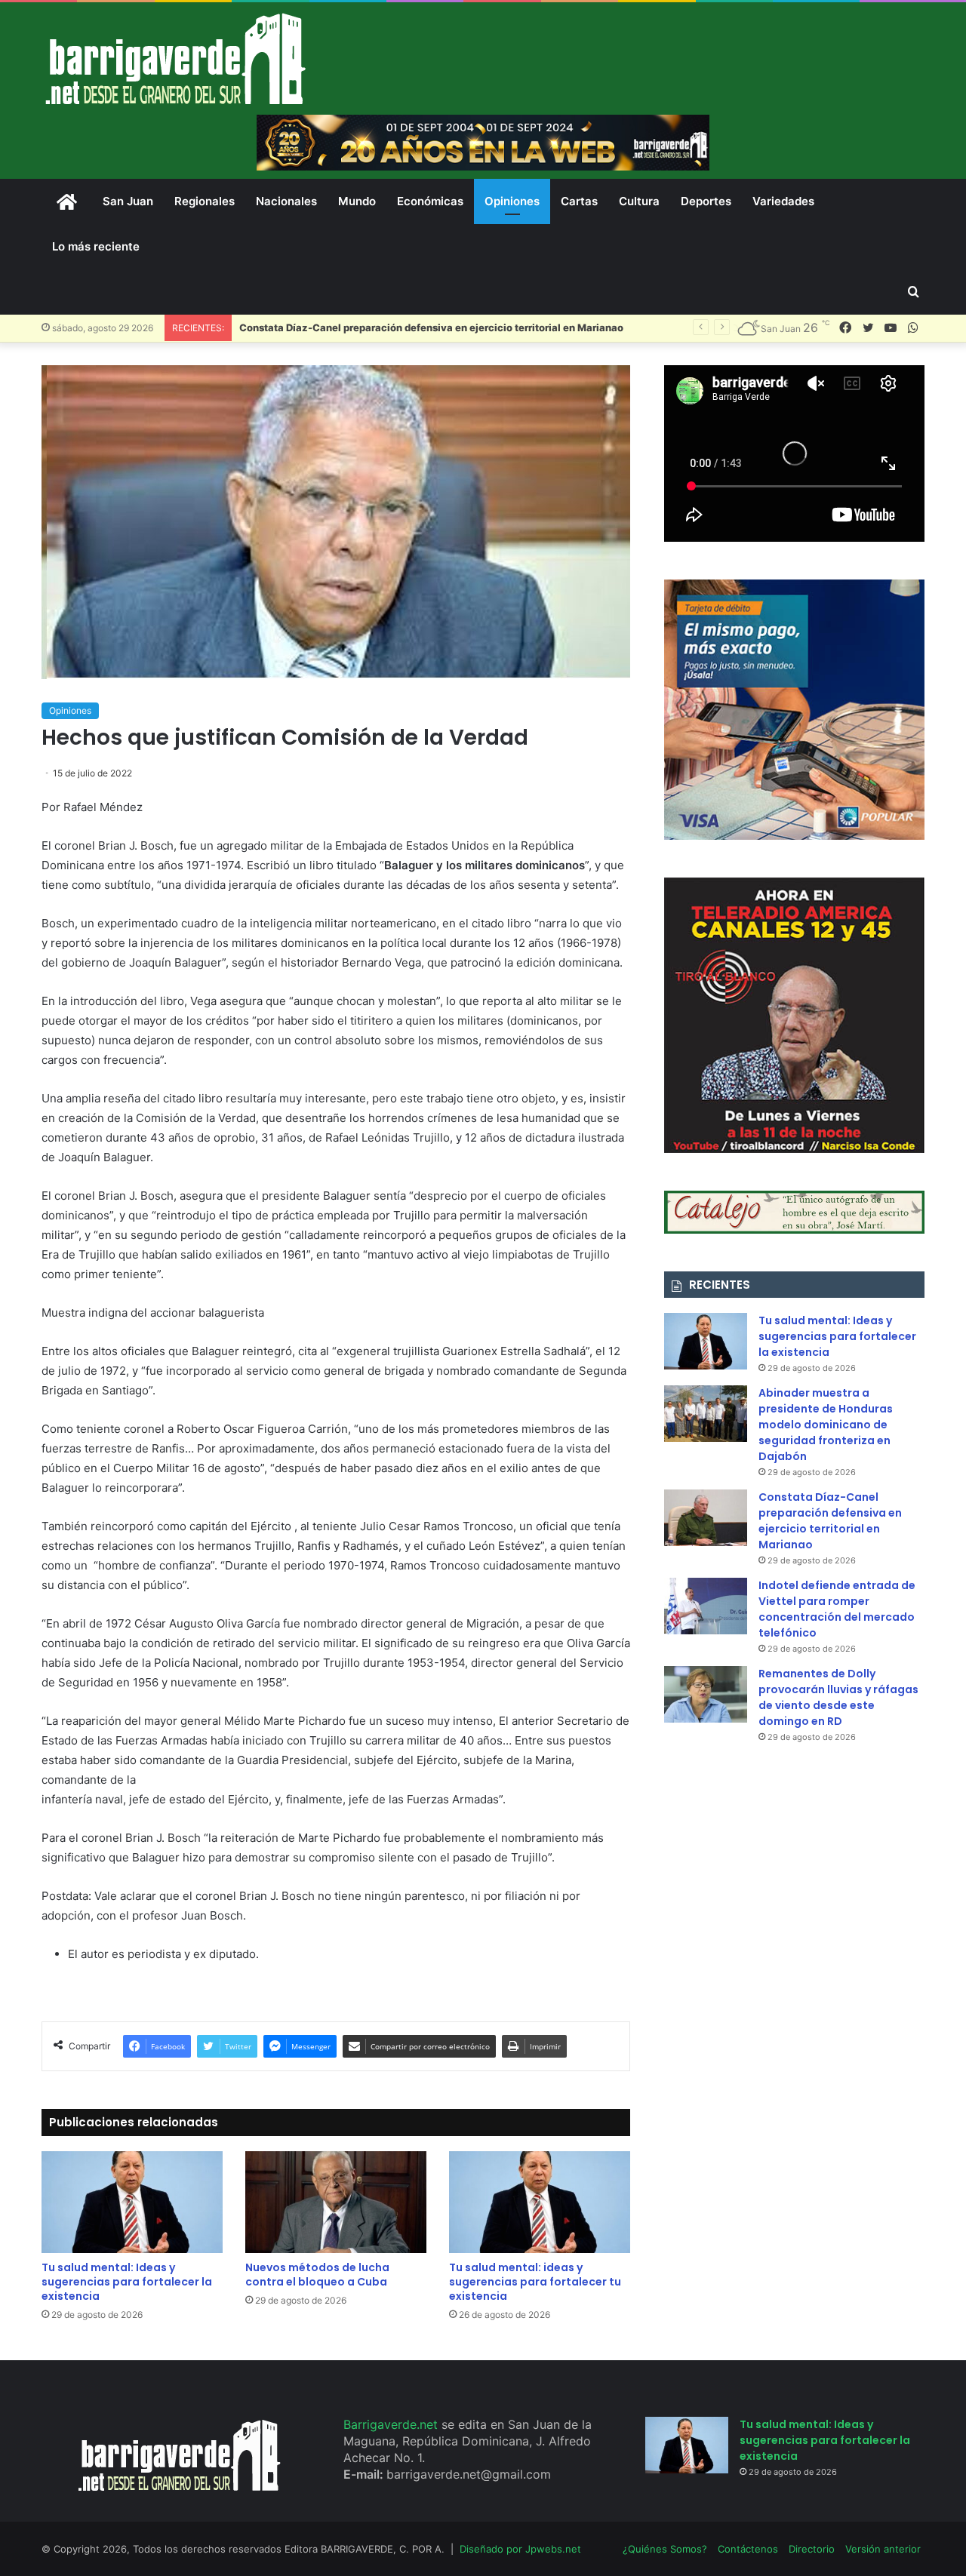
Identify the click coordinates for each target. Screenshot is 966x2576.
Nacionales (286, 201)
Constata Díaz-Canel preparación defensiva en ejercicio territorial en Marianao (431, 327)
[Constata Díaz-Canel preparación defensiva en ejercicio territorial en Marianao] (706, 1518)
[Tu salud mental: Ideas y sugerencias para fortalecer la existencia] (132, 2202)
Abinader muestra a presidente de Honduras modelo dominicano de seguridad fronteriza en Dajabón (826, 1425)
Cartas (579, 201)
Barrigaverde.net (392, 2424)
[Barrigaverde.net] (175, 58)
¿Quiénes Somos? (665, 2549)
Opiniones (512, 201)
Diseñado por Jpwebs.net (520, 2549)
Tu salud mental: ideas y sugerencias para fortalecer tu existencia (535, 2282)
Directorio (812, 2549)
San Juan (128, 201)
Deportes (706, 201)
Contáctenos (748, 2549)
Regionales (205, 201)
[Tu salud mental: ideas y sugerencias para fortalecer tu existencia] (540, 2202)
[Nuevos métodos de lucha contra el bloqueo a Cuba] (336, 2202)
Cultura (639, 201)
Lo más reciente (96, 246)
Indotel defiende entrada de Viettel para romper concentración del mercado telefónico (837, 1609)
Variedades (783, 201)
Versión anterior (883, 2549)
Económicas (430, 201)
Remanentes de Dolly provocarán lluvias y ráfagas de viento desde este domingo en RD (838, 1697)
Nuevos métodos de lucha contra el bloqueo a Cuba (317, 2275)
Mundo (357, 201)
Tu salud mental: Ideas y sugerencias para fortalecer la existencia (127, 2282)
